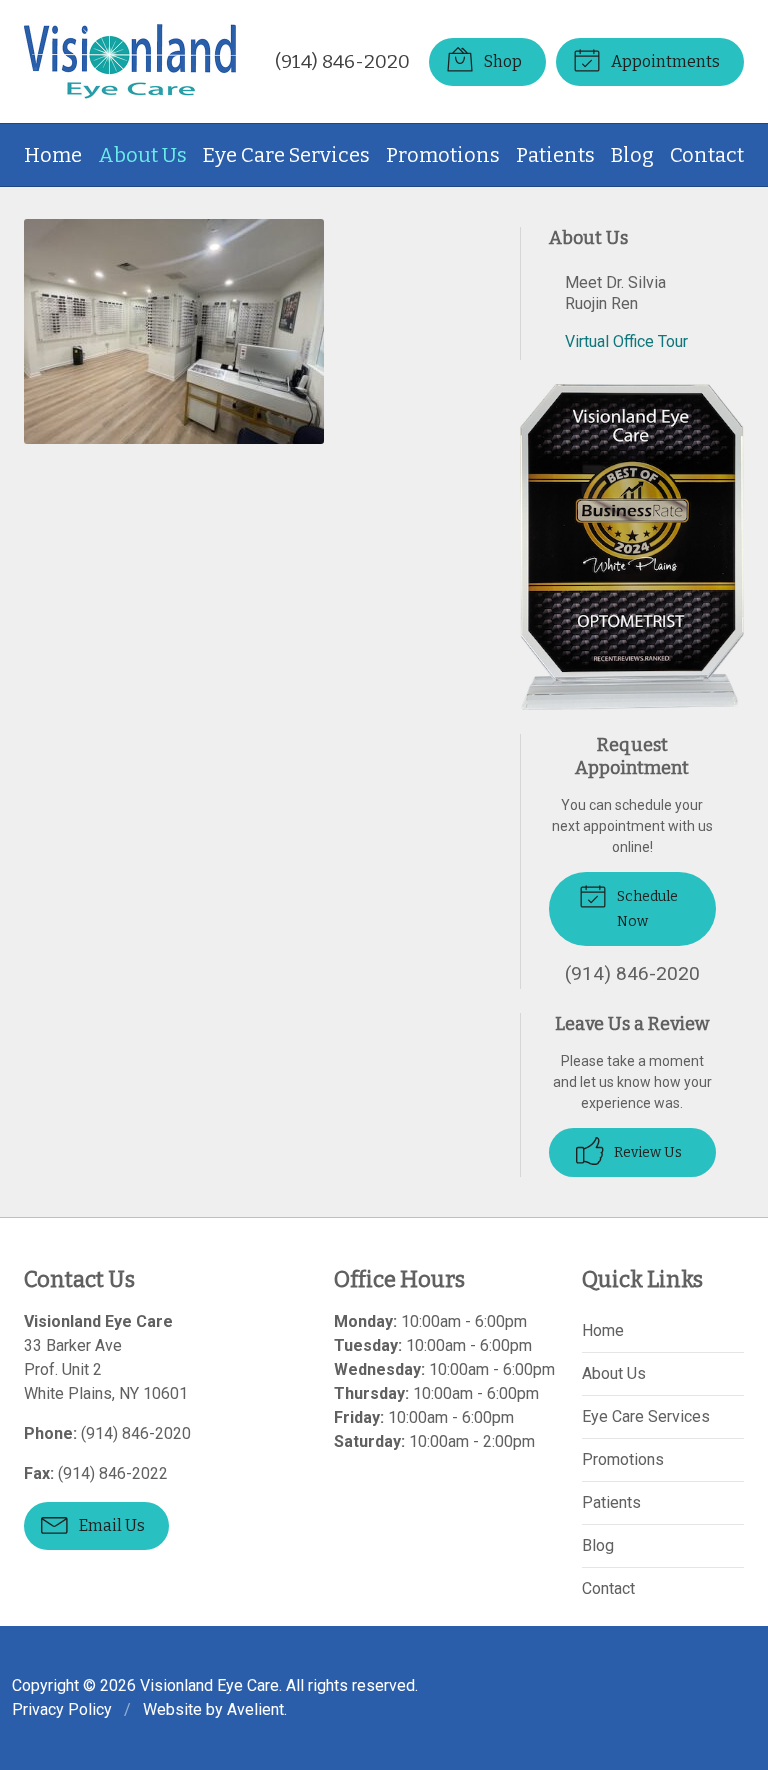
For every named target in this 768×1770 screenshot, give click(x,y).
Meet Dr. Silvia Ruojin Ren (615, 293)
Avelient (255, 1709)
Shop (501, 61)
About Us (142, 155)
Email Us (110, 1525)
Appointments (664, 61)
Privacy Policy (62, 1709)
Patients (555, 155)
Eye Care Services (286, 155)
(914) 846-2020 (342, 61)
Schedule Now (646, 909)
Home (53, 155)
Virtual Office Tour (626, 341)
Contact (707, 155)
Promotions (443, 155)
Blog (632, 155)
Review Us (646, 1152)
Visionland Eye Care (209, 1685)
